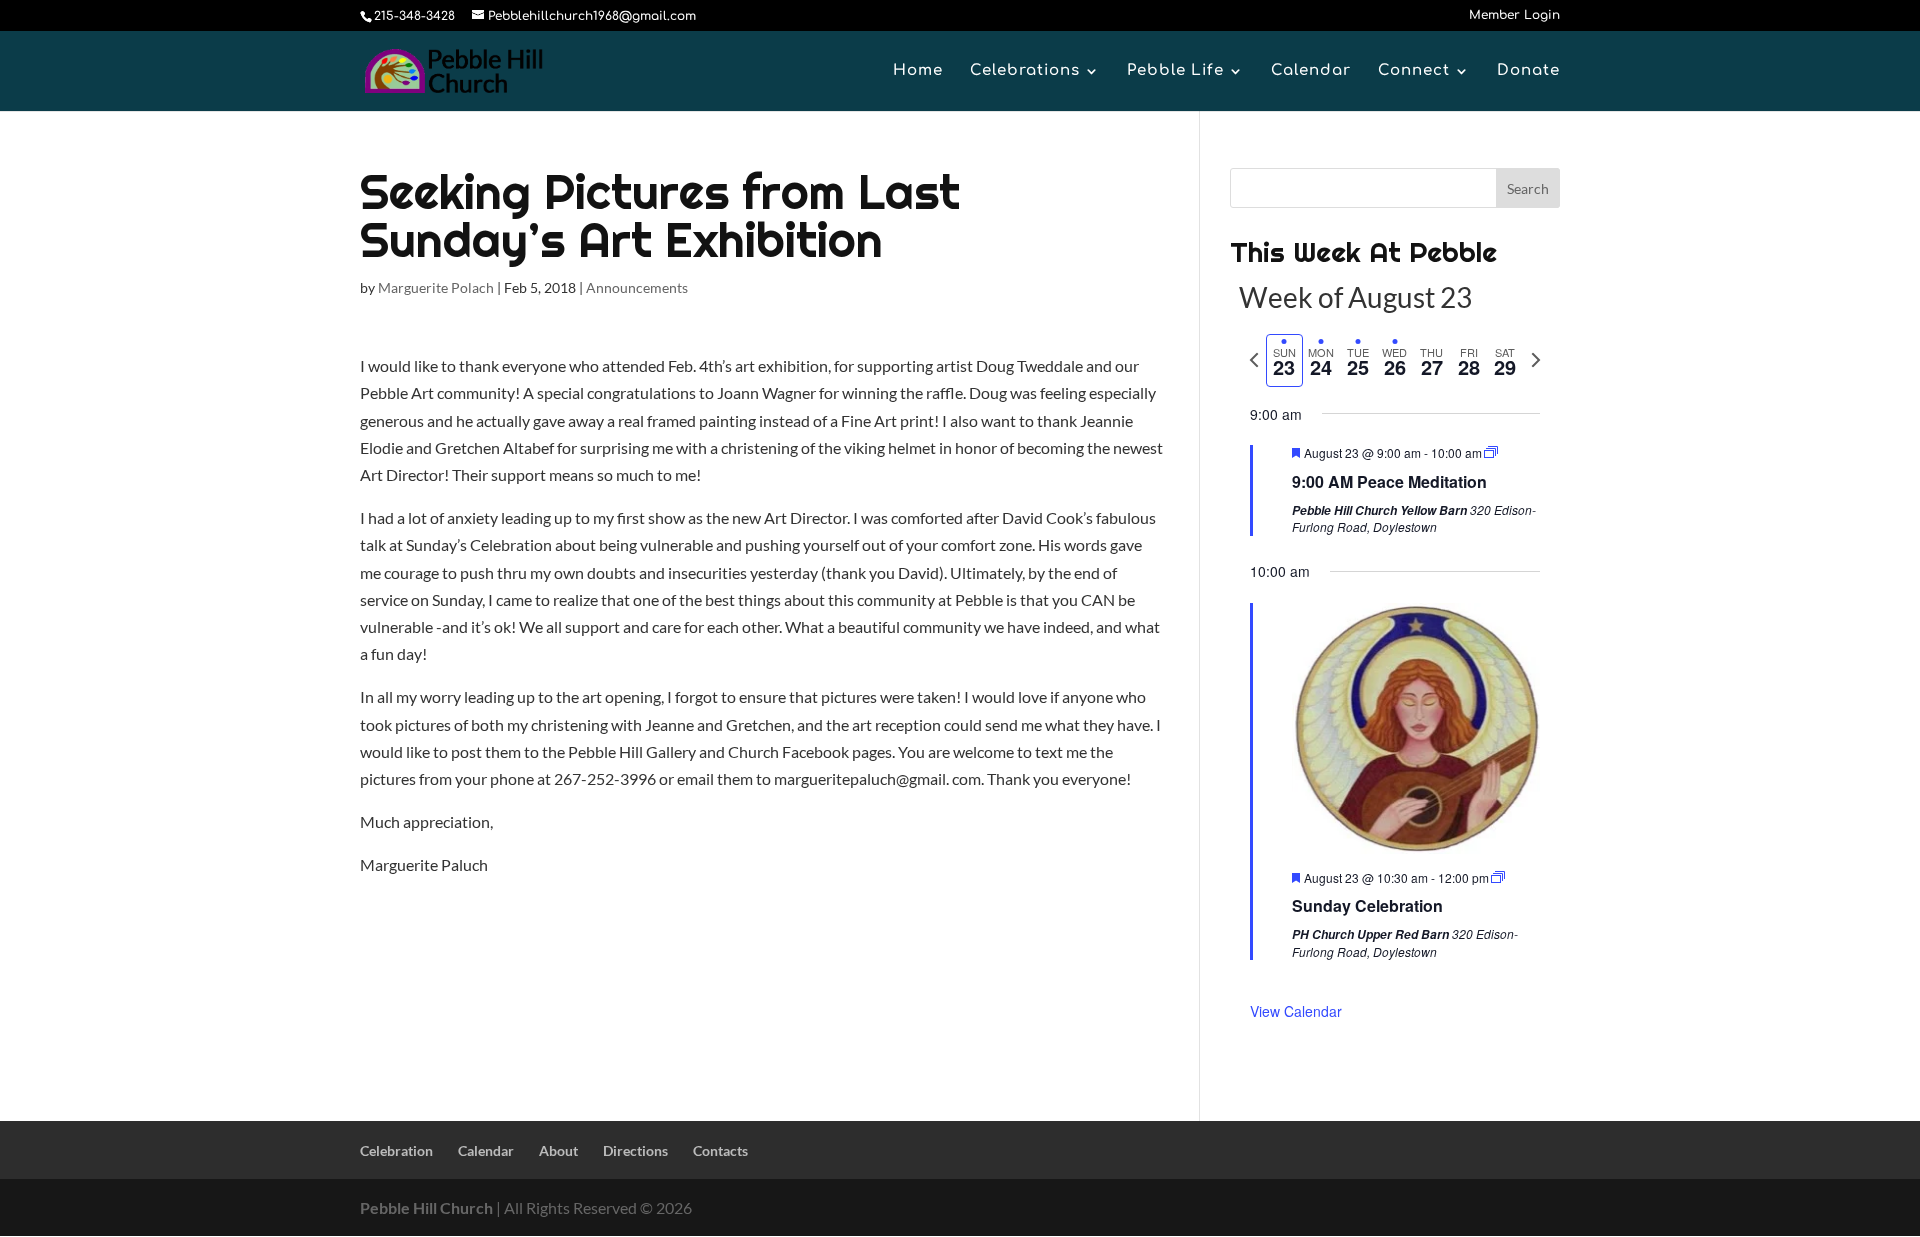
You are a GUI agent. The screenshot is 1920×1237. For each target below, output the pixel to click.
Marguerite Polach (436, 287)
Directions (635, 1150)
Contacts (720, 1150)
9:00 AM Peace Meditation (1389, 481)
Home (918, 71)
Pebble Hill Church (426, 1207)
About (558, 1150)
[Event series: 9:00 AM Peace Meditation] (1491, 452)
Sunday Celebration (1367, 905)
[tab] (1284, 360)
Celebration (396, 1150)
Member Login (1514, 15)
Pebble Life (1175, 71)
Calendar (1311, 71)
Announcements (637, 287)
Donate (1528, 71)
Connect (1414, 71)
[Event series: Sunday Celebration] (1498, 877)
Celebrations (1025, 71)
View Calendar (1296, 1011)
